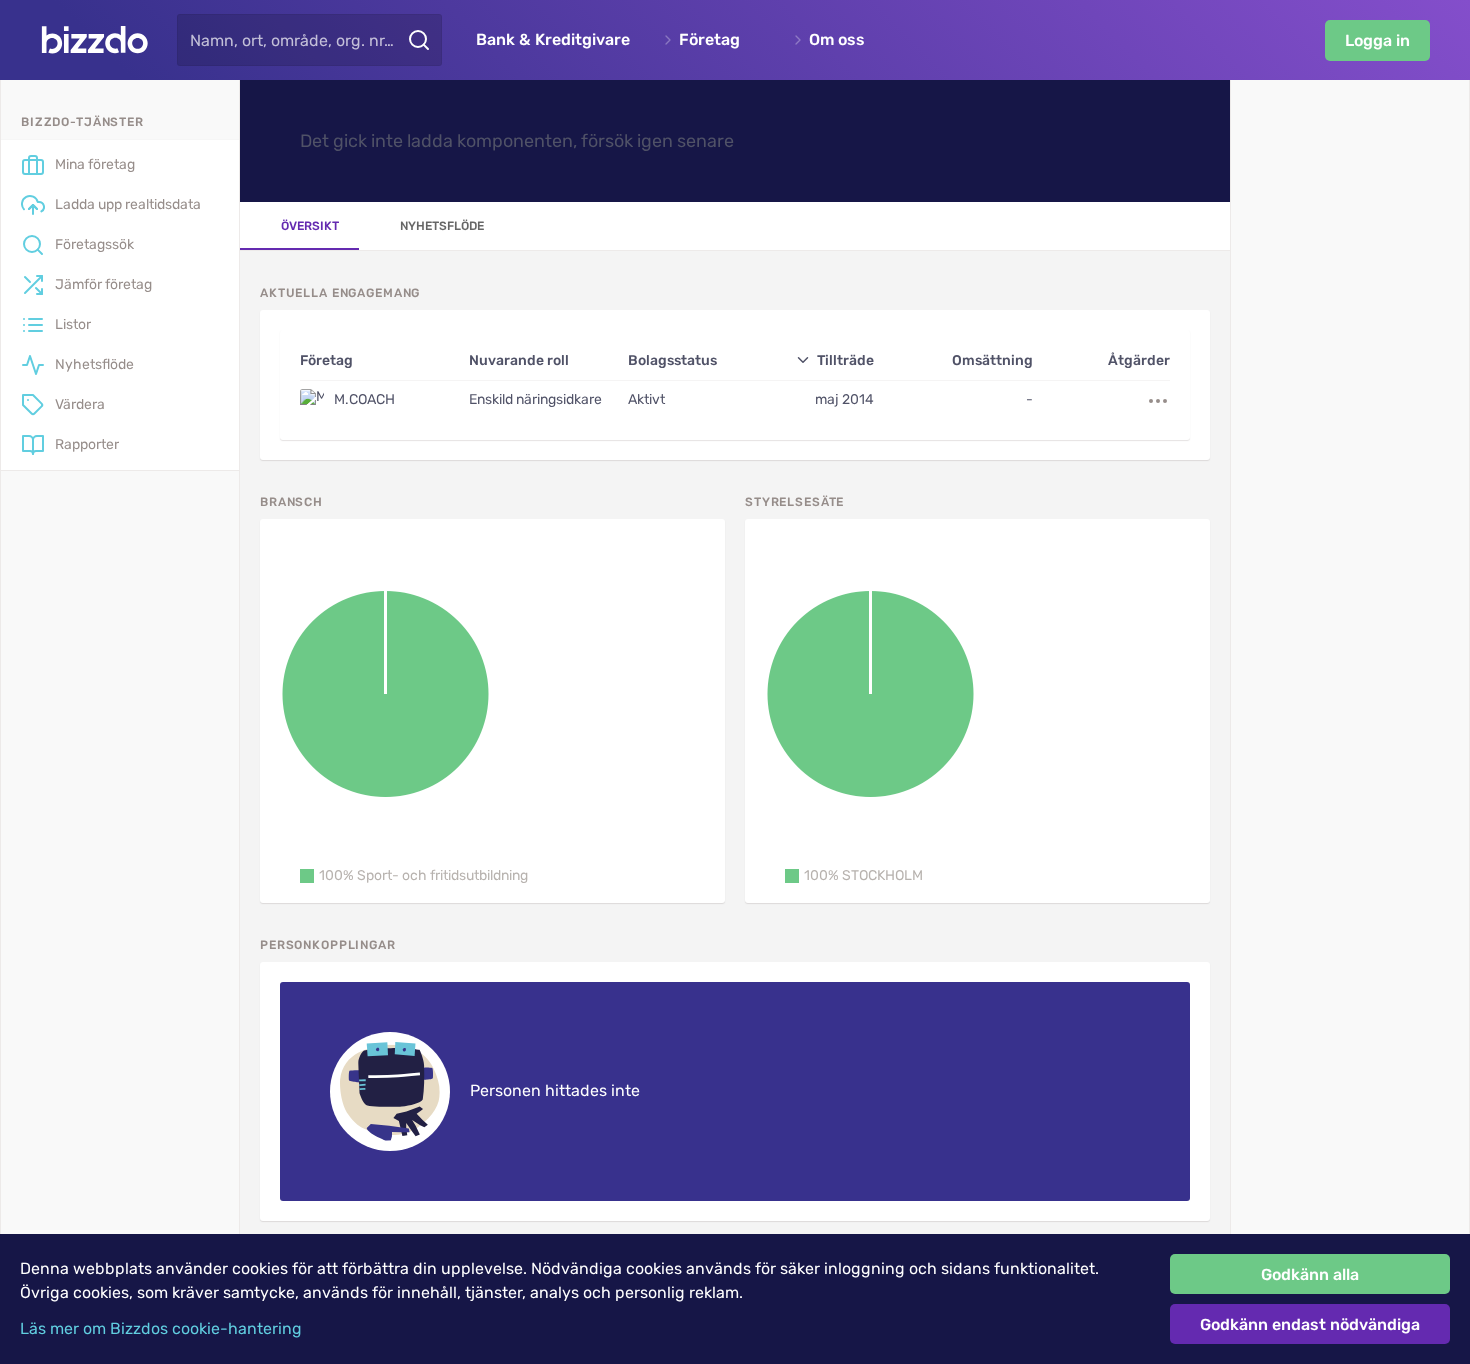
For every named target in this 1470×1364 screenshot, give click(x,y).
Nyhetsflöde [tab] (442, 226)
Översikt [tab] (310, 226)
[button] (414, 876)
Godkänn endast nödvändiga (1310, 1324)
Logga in (1377, 40)
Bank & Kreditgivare (553, 40)
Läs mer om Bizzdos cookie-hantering (161, 1328)
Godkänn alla (1310, 1274)
